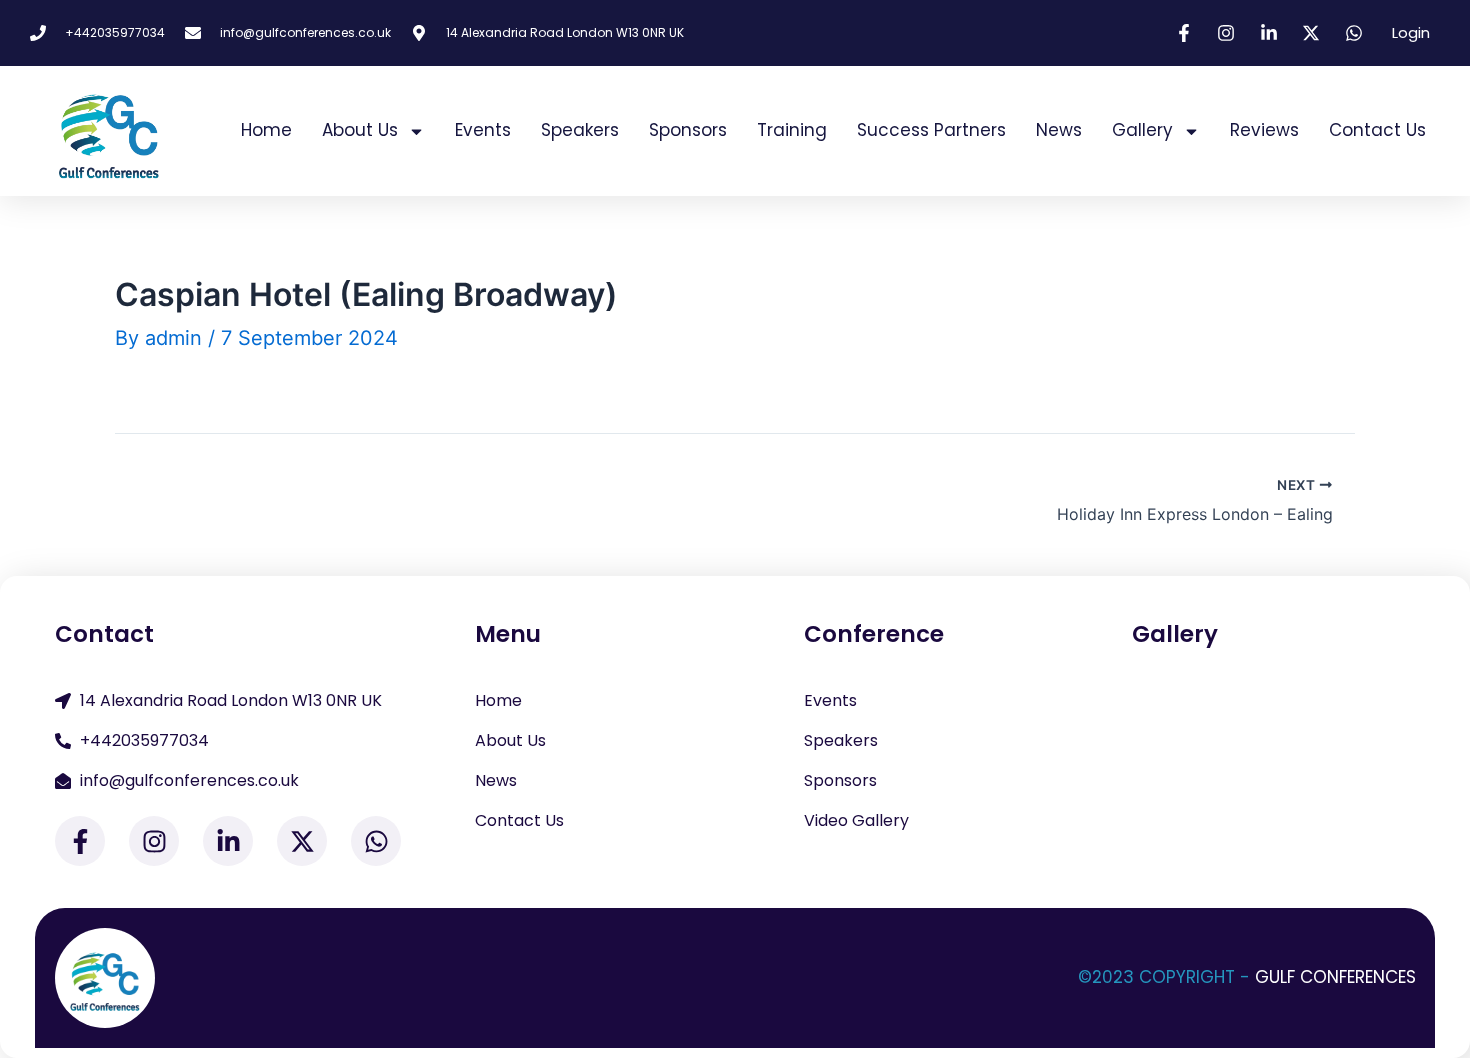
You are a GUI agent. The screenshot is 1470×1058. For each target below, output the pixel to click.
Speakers (580, 130)
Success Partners (931, 130)
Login (1411, 32)
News (1059, 130)
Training (792, 130)
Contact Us (1377, 130)
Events (483, 130)
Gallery (1142, 130)
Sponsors (688, 130)
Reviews (1264, 130)
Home (266, 130)
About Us (360, 130)
